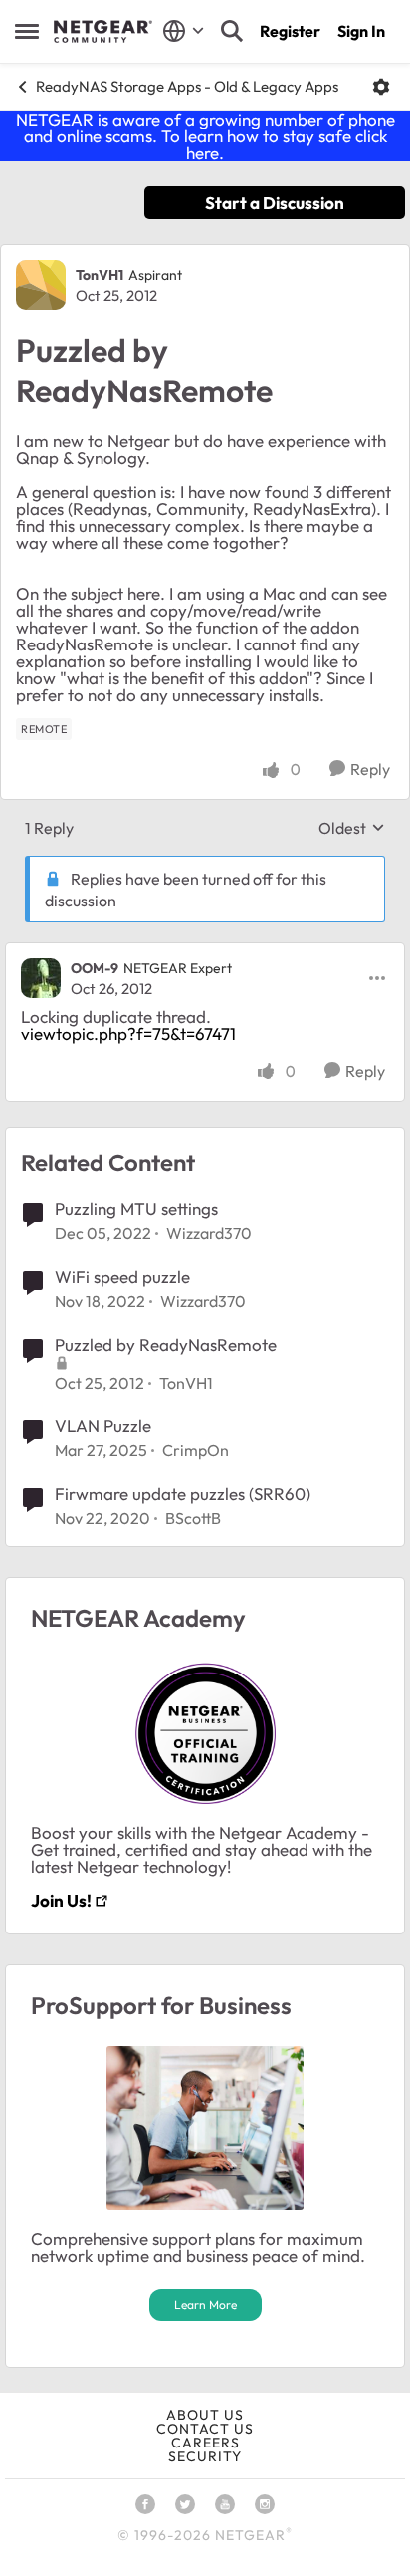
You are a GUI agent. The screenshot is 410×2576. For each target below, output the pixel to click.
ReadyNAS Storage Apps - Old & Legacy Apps (187, 86)
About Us (205, 2415)
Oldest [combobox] (352, 828)
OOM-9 (95, 968)
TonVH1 (100, 275)
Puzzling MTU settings (136, 1209)
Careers (205, 2443)
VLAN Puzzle (103, 1426)
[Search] (232, 31)
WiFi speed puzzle (122, 1277)
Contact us (205, 2429)
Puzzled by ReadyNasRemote (166, 1344)
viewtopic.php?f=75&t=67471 (128, 1033)
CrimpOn (196, 1450)
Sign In (361, 31)
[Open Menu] (381, 87)
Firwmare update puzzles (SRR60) (183, 1494)
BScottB (193, 1518)
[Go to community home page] (103, 32)
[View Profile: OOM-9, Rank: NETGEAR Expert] (41, 978)
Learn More (205, 2305)
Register (290, 31)
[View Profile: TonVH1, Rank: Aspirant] (41, 285)
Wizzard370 (209, 1233)
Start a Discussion (275, 203)
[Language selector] (184, 31)
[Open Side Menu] (27, 31)
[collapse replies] (205, 952)
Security (205, 2456)
